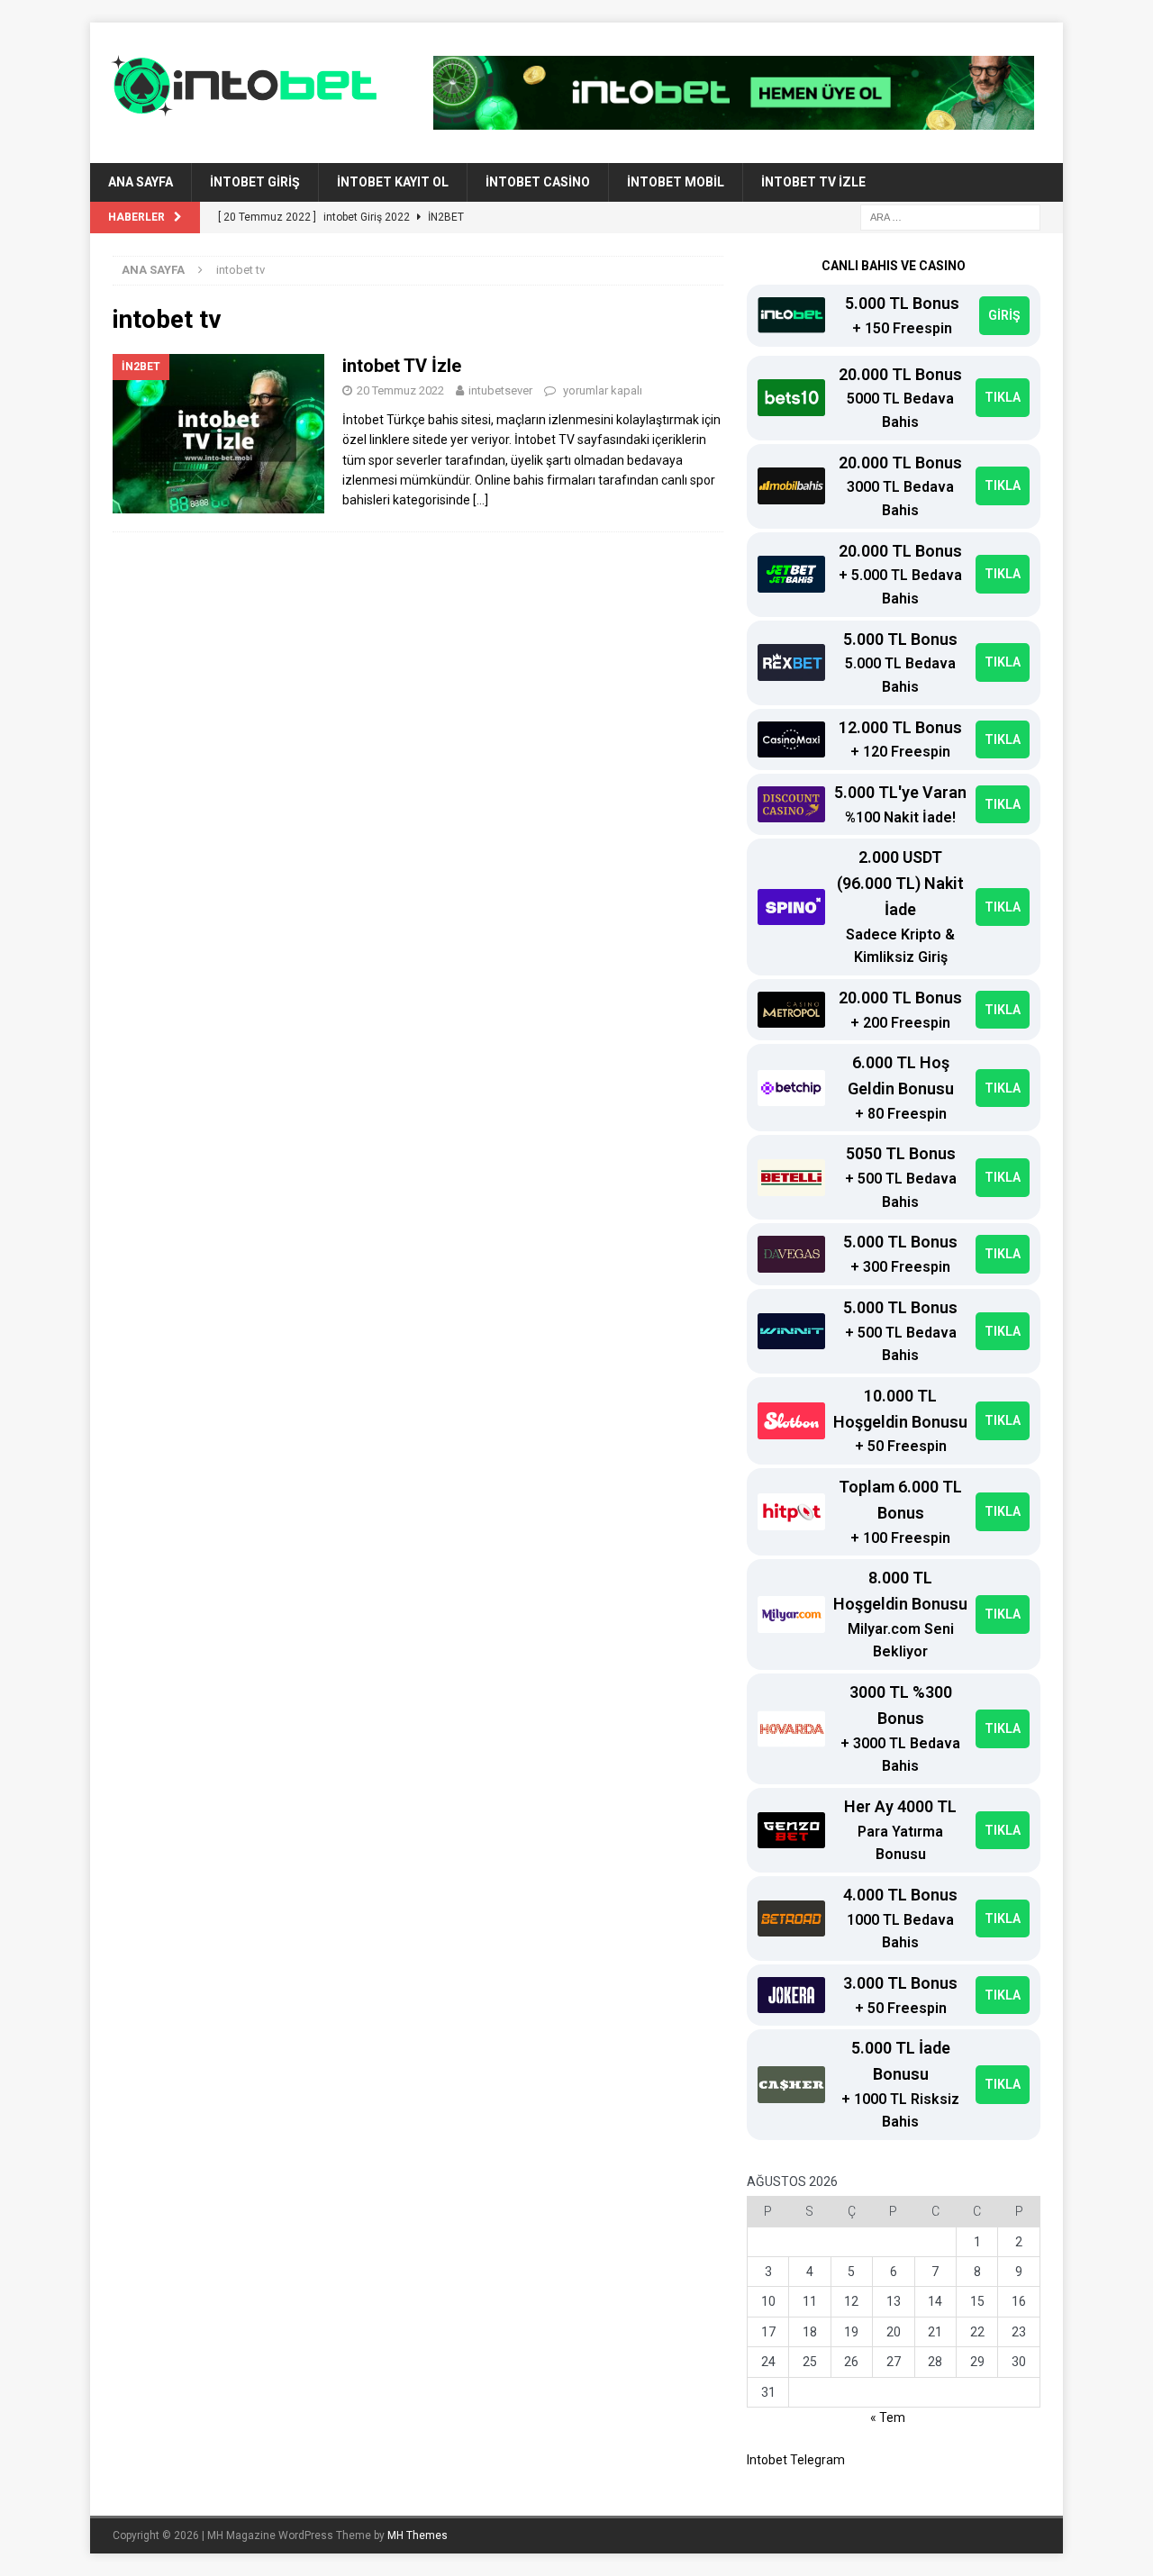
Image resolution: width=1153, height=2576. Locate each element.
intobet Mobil (676, 182)
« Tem (888, 2417)
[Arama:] (950, 216)
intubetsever (500, 390)
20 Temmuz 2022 (400, 390)
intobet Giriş (255, 182)
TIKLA (1003, 397)
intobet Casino (538, 182)
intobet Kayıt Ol (393, 182)
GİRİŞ (1004, 315)
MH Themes (418, 2535)
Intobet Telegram (796, 2460)
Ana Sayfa (141, 182)
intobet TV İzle (813, 182)
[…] (481, 500)
